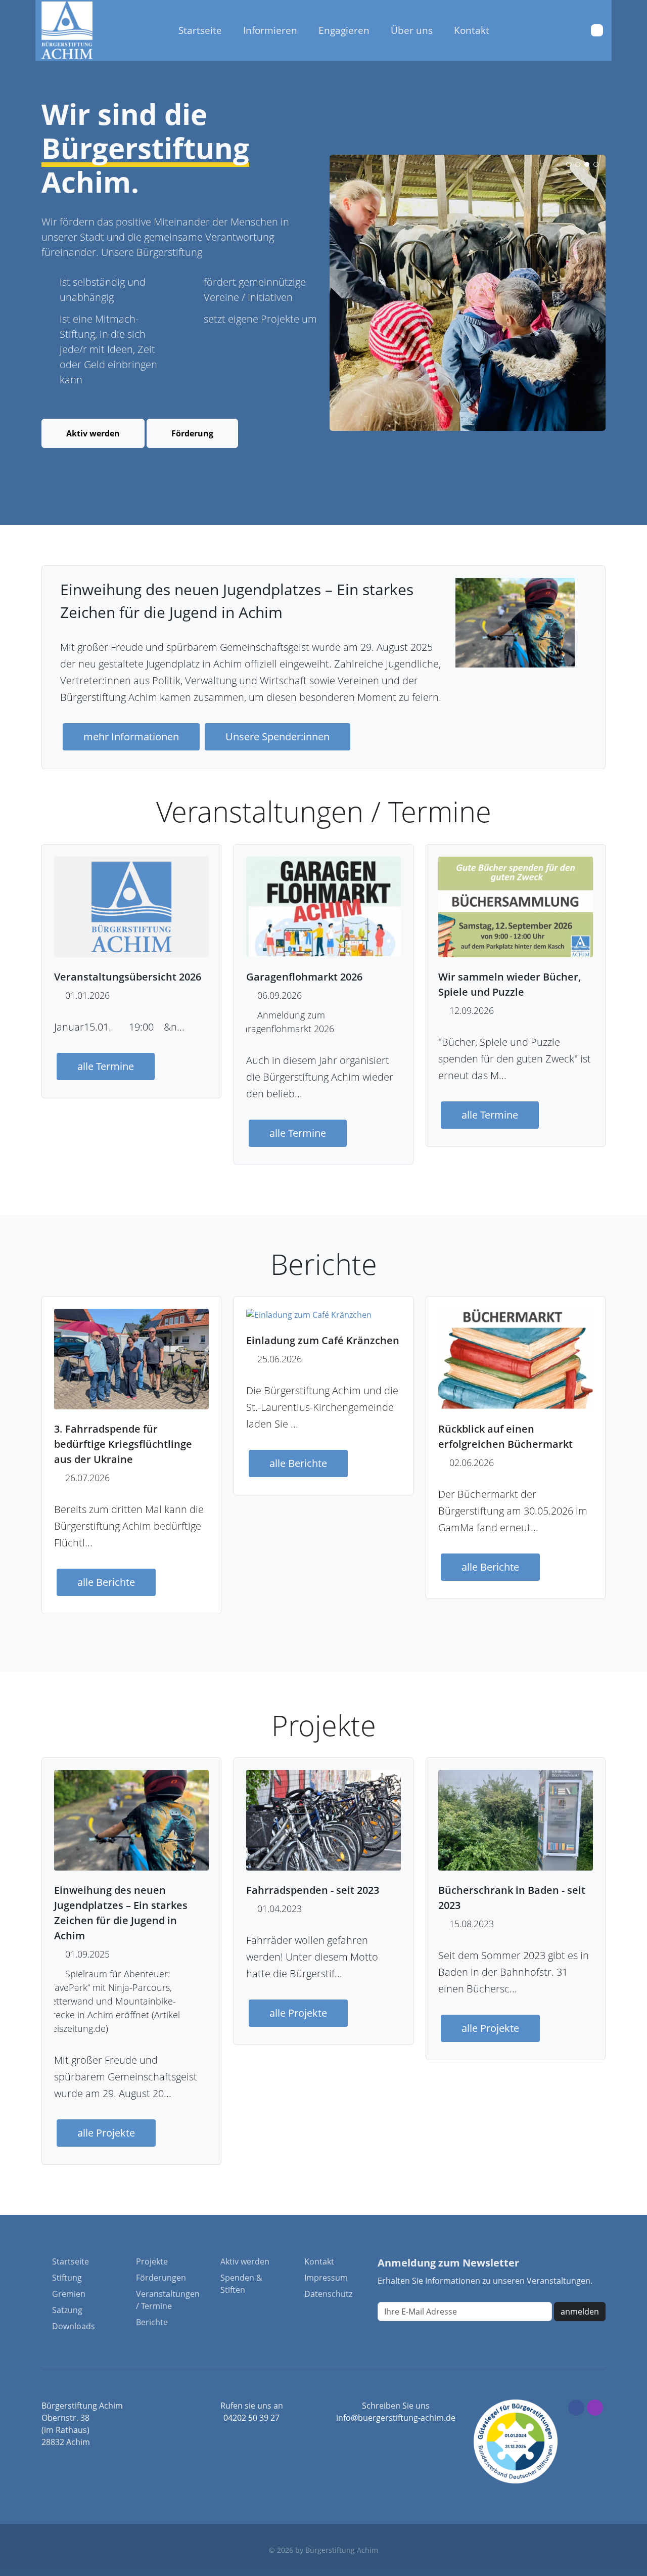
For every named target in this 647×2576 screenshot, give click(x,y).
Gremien (69, 2294)
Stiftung (67, 2278)
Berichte (152, 2322)
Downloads (74, 2326)
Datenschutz (328, 2294)
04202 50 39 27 (251, 2418)
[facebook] (576, 2408)
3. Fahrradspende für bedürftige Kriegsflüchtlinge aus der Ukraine (123, 1444)
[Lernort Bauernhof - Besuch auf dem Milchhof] (468, 293)
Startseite (71, 2261)
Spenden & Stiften (241, 2284)
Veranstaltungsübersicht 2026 (128, 977)
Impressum (326, 2278)
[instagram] (595, 2408)
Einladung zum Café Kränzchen (323, 1340)
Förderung (192, 433)
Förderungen (161, 2278)
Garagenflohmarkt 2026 (304, 977)
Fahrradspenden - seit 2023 (313, 1891)
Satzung (67, 2310)
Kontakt (319, 2261)
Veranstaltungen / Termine (168, 2300)
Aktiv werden (93, 433)
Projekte (152, 2261)
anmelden (580, 2312)
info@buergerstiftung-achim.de (396, 2418)
